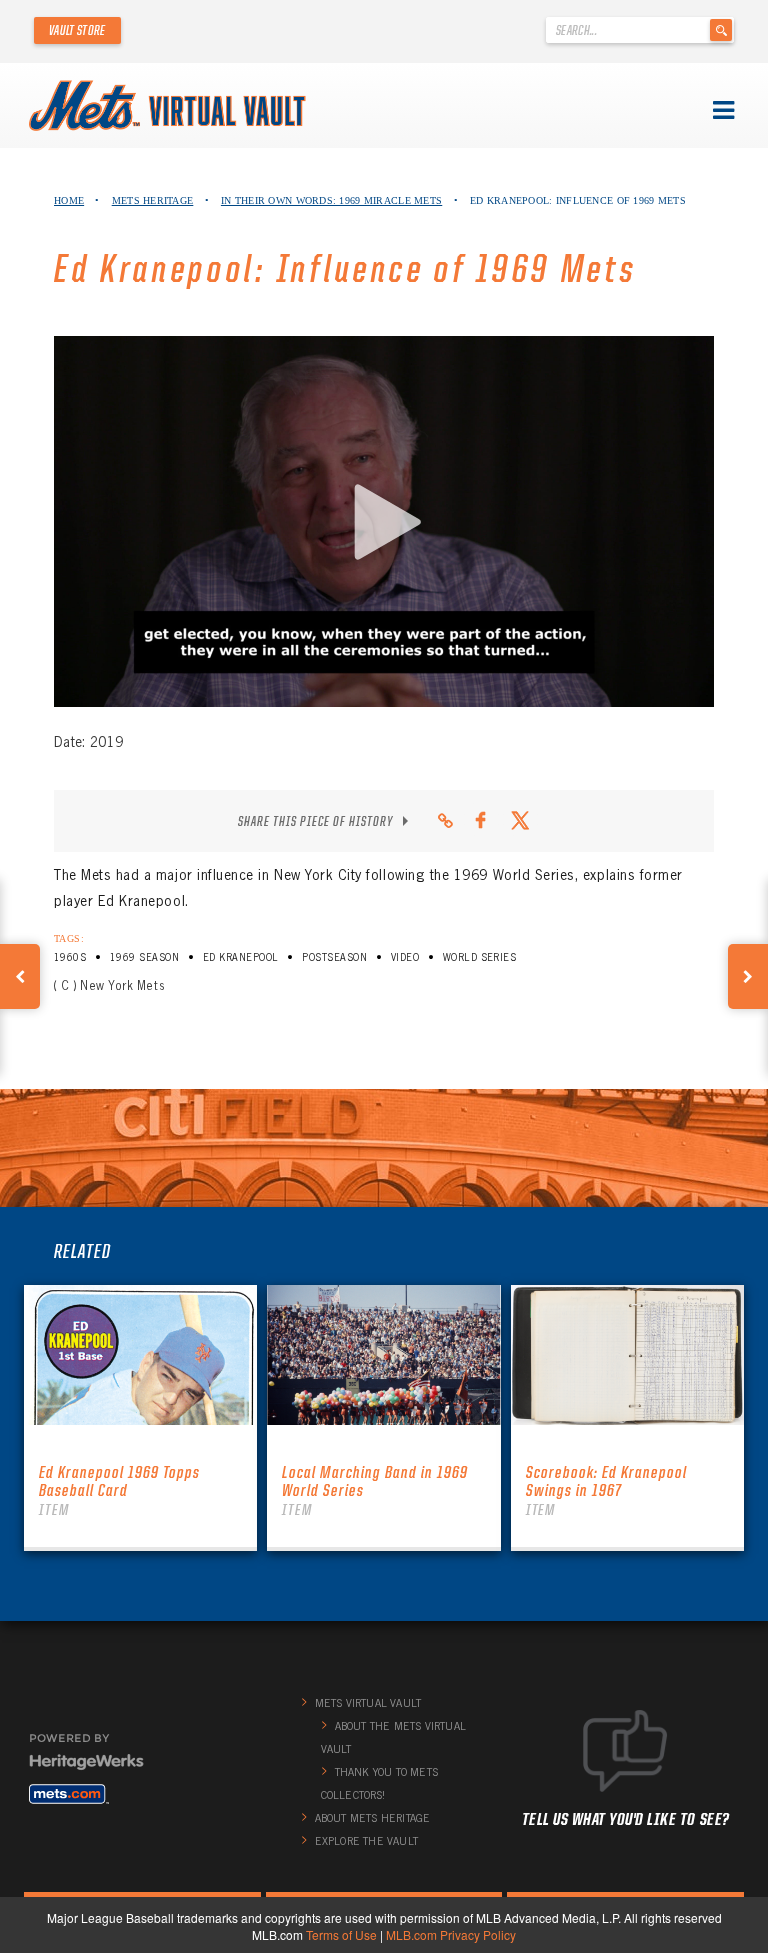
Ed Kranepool (241, 957)
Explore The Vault (366, 1841)
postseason (334, 957)
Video (405, 957)
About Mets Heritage (373, 1818)
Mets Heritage (153, 200)
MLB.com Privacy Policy (451, 1934)
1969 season (144, 957)
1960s (70, 957)
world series (480, 957)
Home (69, 200)
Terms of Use (341, 1934)
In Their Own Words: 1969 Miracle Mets (331, 200)
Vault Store (77, 30)
